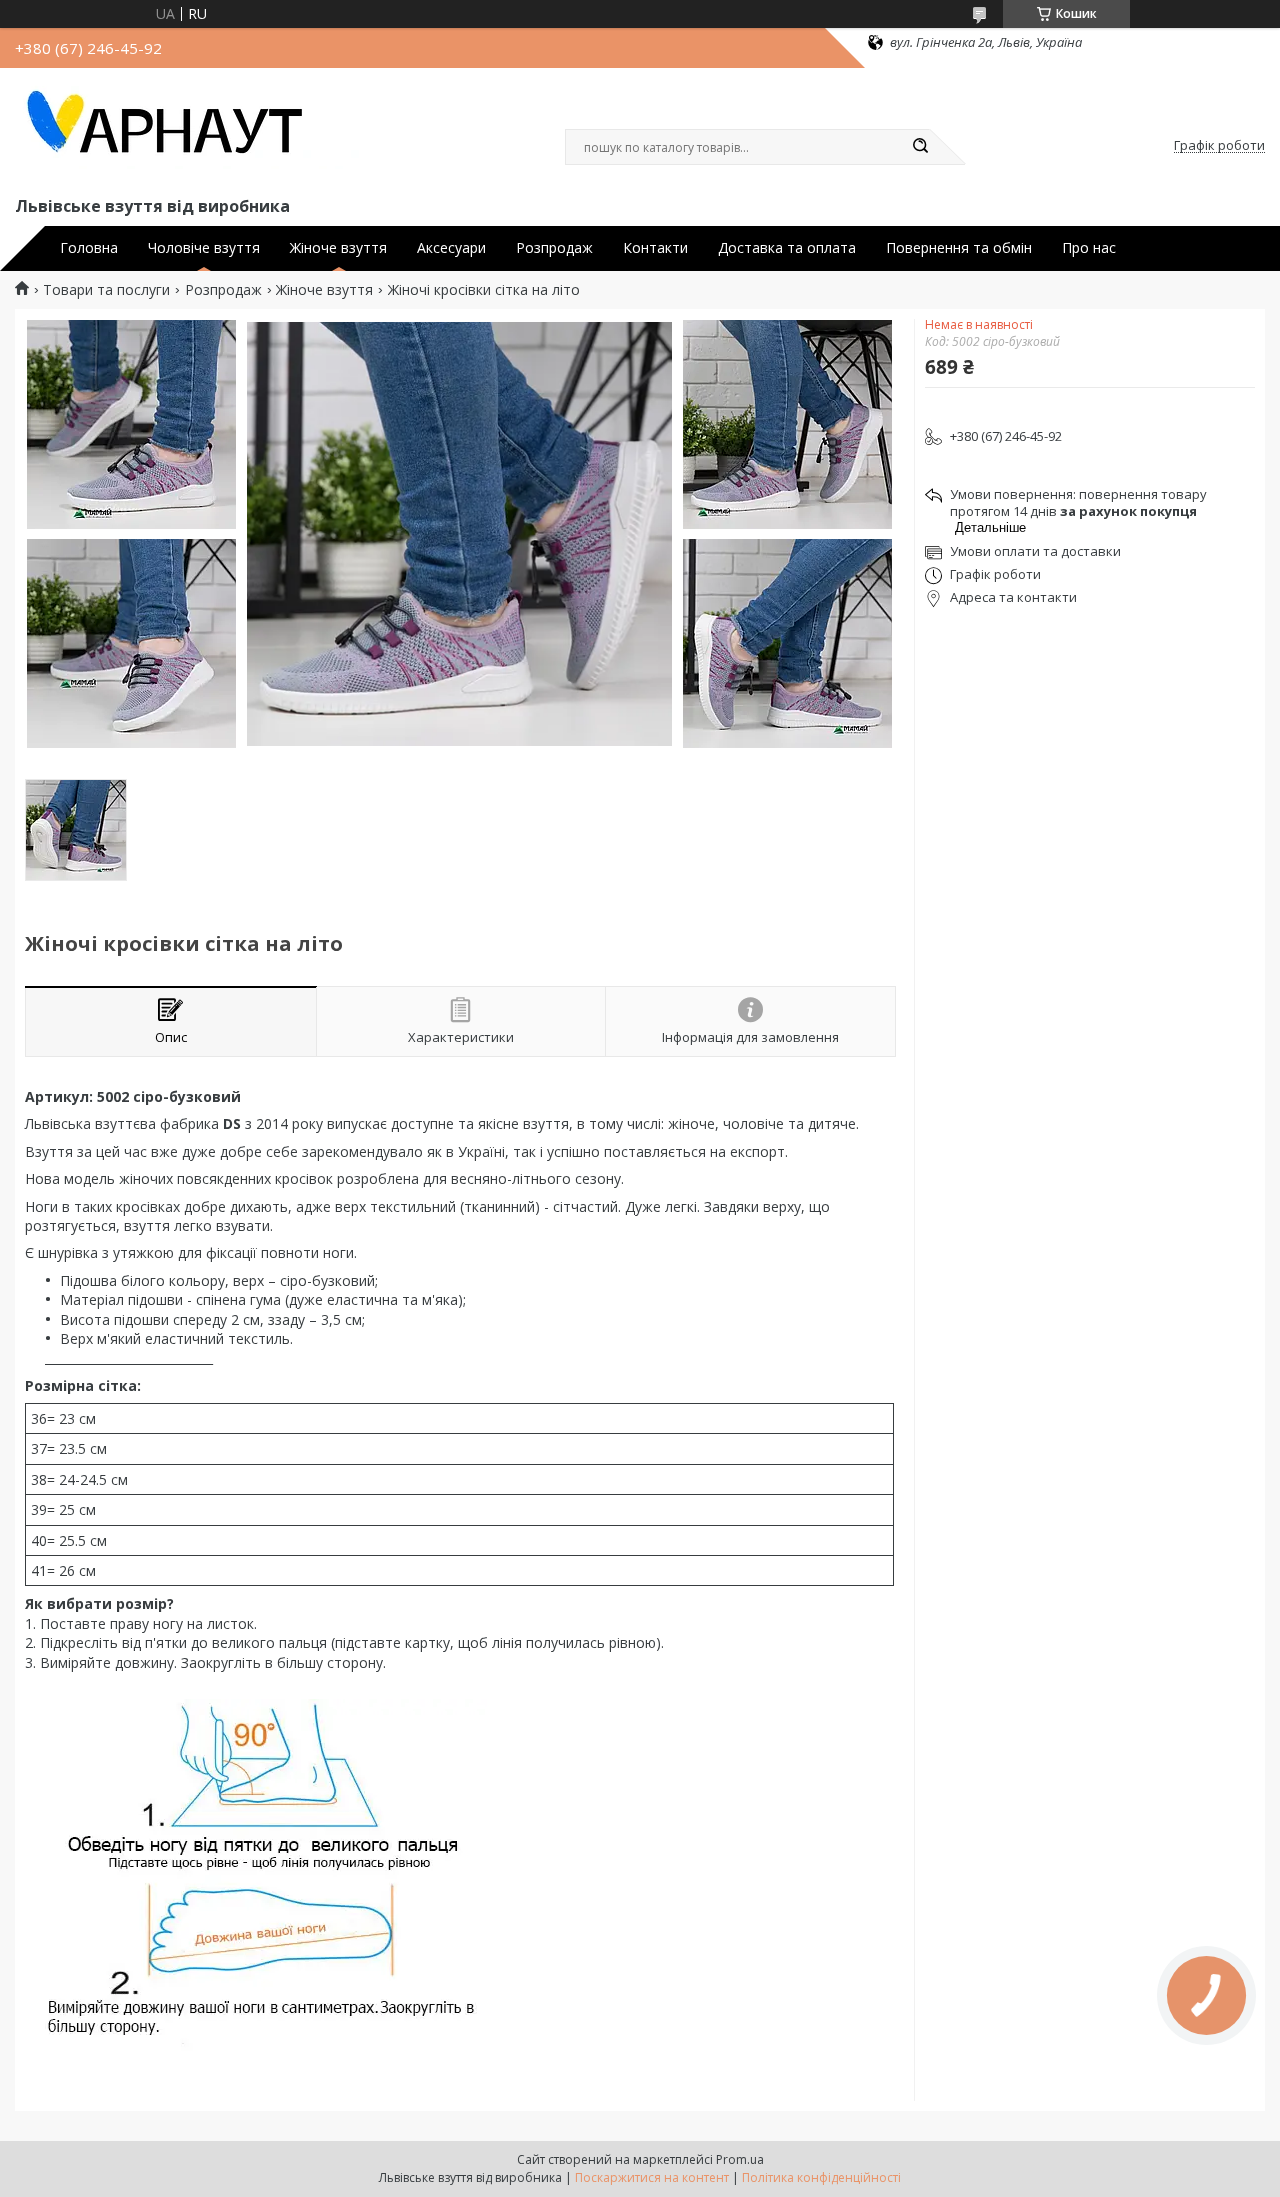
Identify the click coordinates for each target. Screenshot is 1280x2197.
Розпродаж (554, 248)
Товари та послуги (106, 290)
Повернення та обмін (959, 248)
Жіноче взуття (338, 248)
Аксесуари (451, 248)
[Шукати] (920, 147)
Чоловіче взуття (204, 248)
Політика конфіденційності (821, 2177)
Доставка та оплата (787, 248)
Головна (89, 248)
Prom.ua (740, 2159)
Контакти (655, 248)
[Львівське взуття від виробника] (190, 128)
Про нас (1089, 248)
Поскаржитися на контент (652, 2177)
